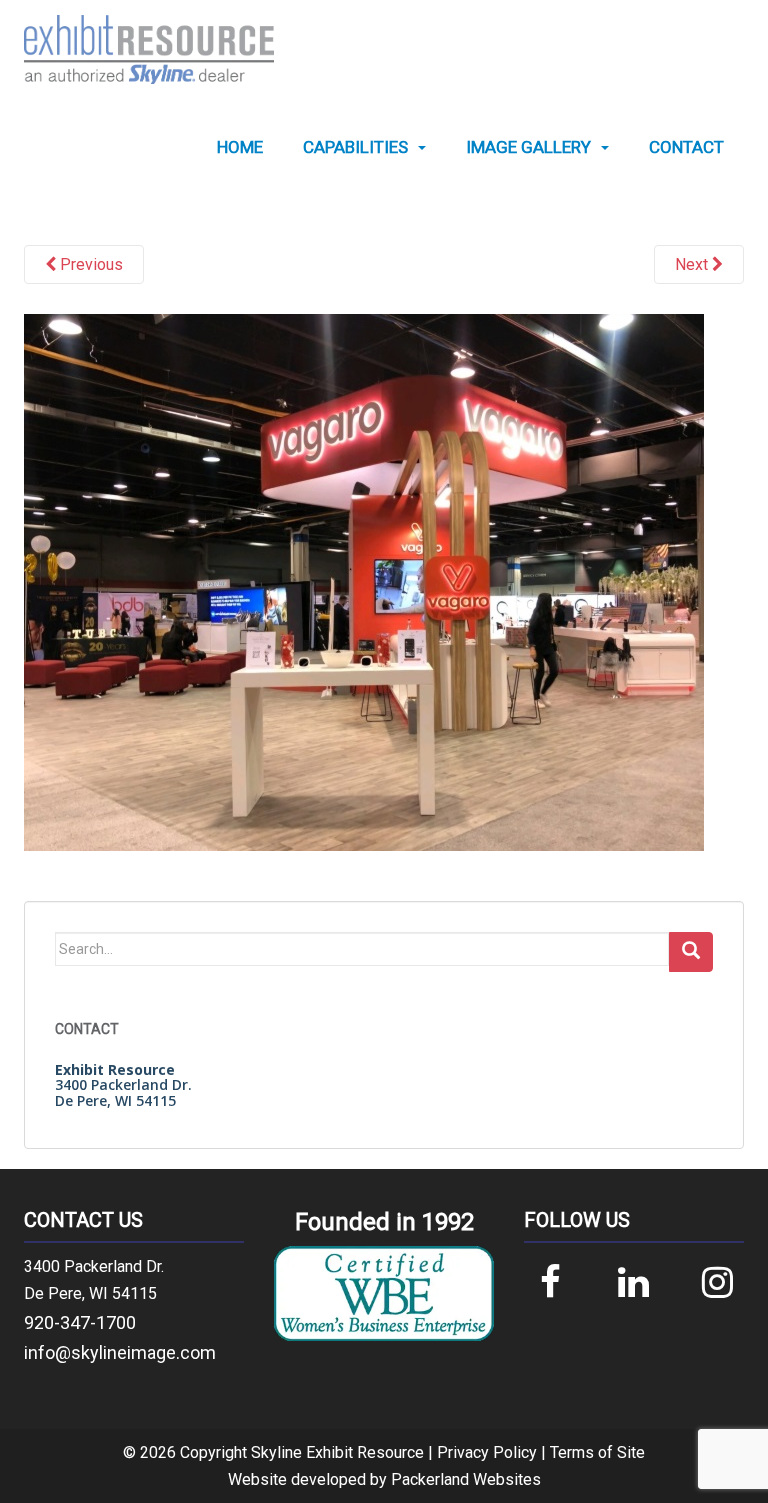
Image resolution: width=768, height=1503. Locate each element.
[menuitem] (240, 147)
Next (693, 264)
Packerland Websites (466, 1479)
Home (240, 147)
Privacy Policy (487, 1452)
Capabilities (355, 147)
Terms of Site (597, 1452)
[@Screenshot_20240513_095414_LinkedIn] (364, 581)
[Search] (691, 952)
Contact (686, 147)
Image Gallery (528, 147)
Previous (89, 264)
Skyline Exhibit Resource (337, 1452)
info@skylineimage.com (120, 1352)
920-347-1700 (80, 1322)
